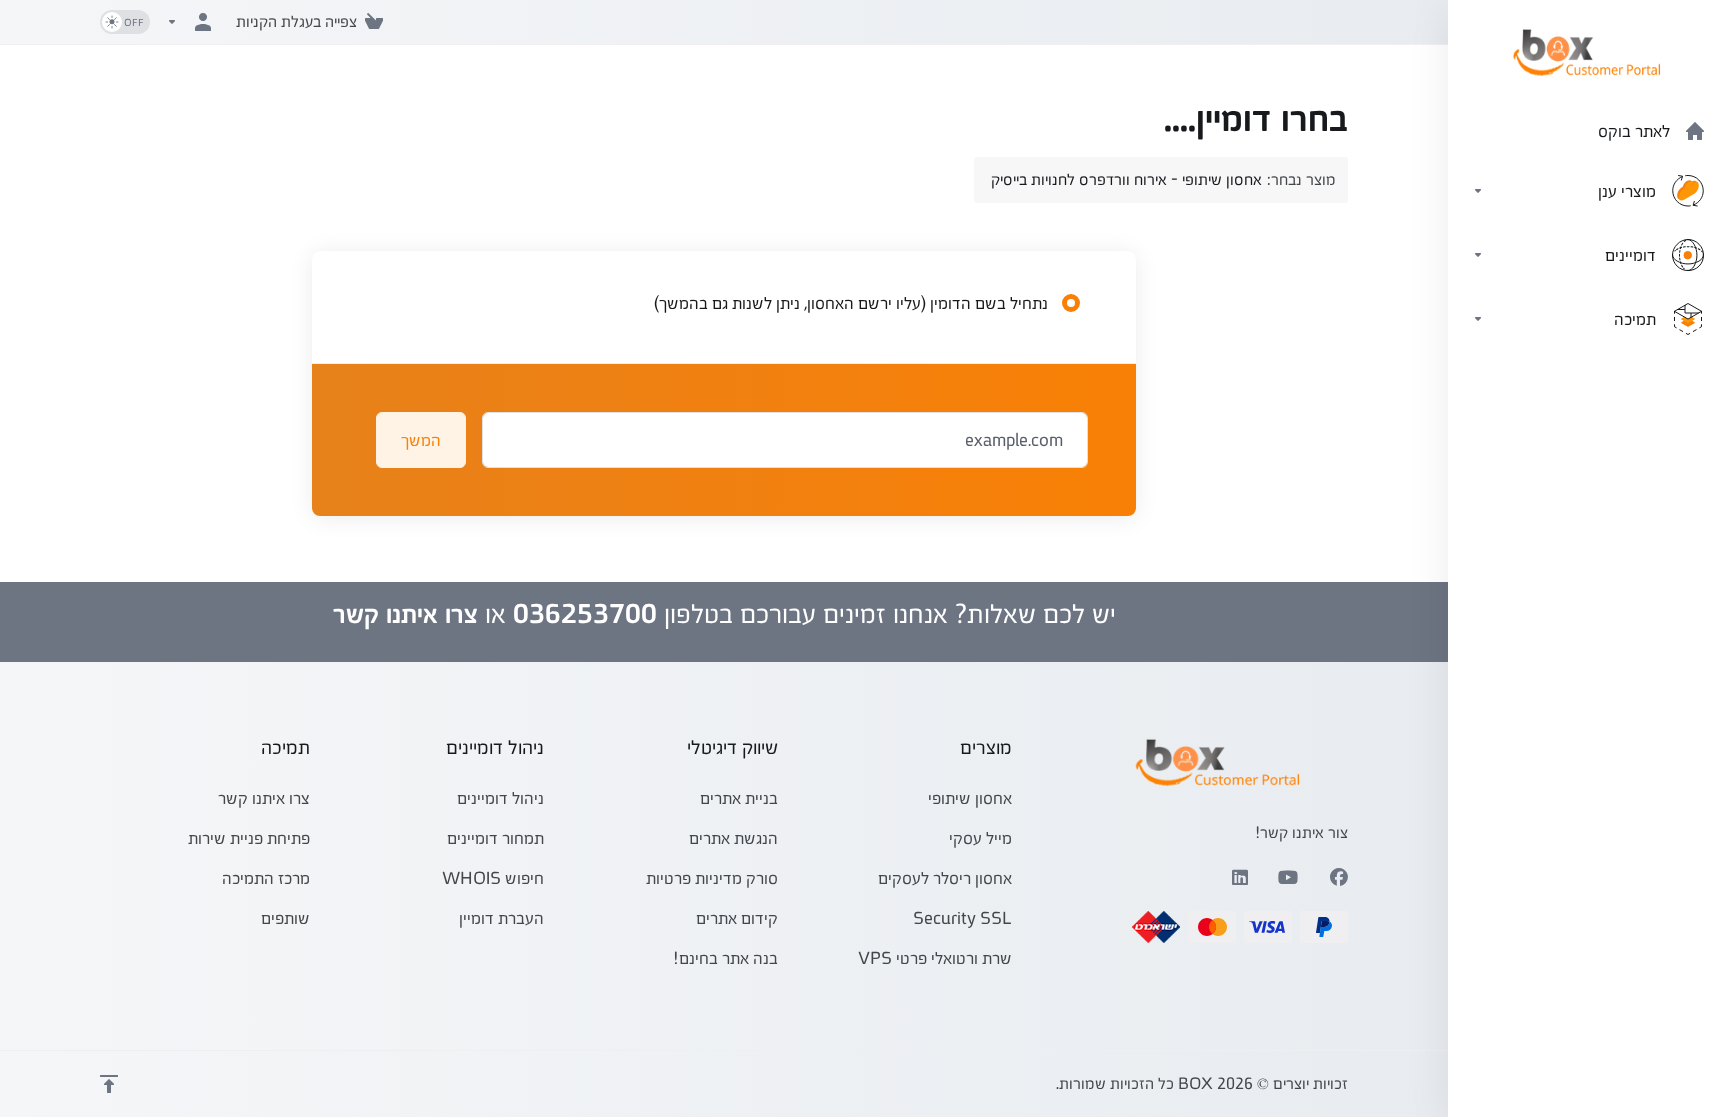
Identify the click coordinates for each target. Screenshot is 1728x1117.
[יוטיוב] (1289, 878)
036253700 (585, 614)
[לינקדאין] (1239, 878)
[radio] (1071, 303)
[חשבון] (193, 22)
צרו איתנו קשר (405, 614)
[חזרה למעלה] (109, 1084)
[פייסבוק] (1339, 878)
